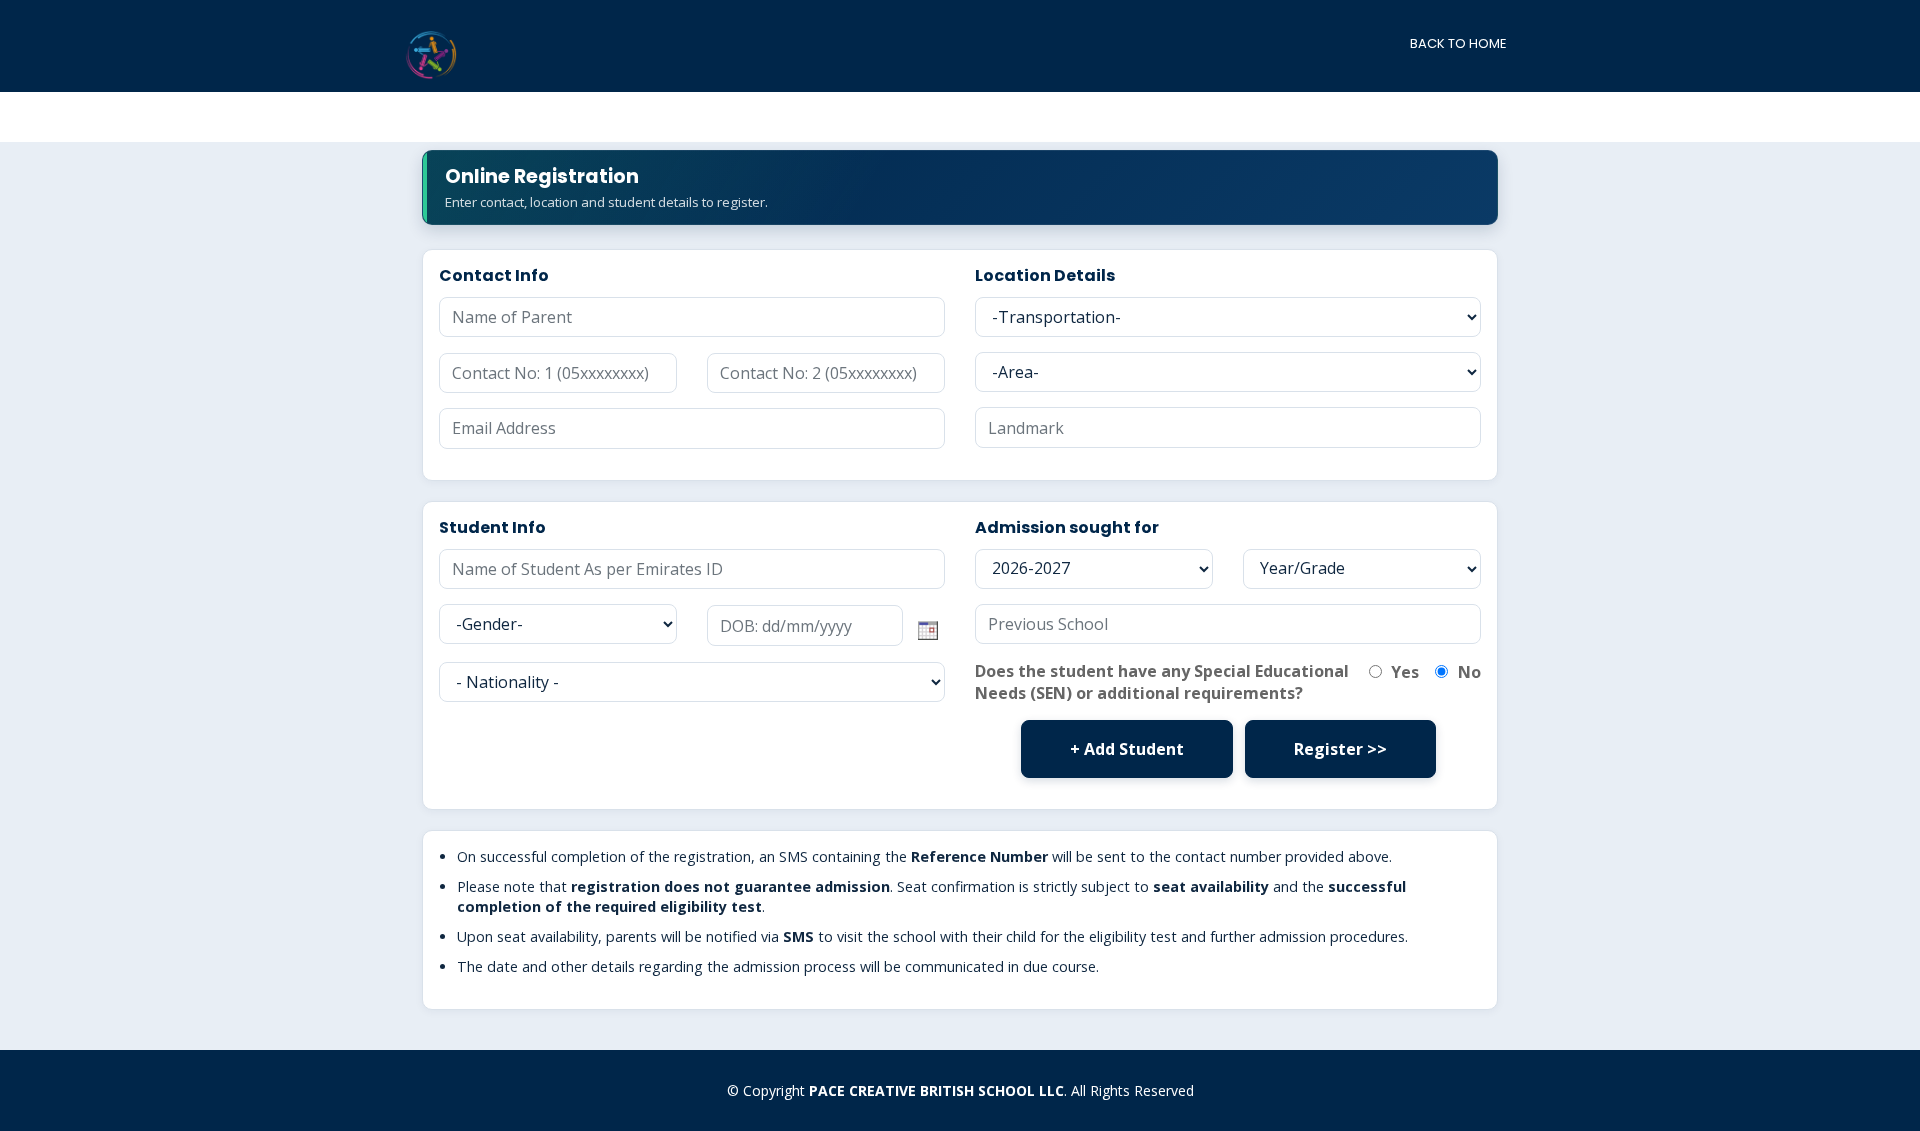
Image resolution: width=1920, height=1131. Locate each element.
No (1467, 672)
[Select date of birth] (928, 625)
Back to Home (1458, 43)
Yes (1403, 672)
